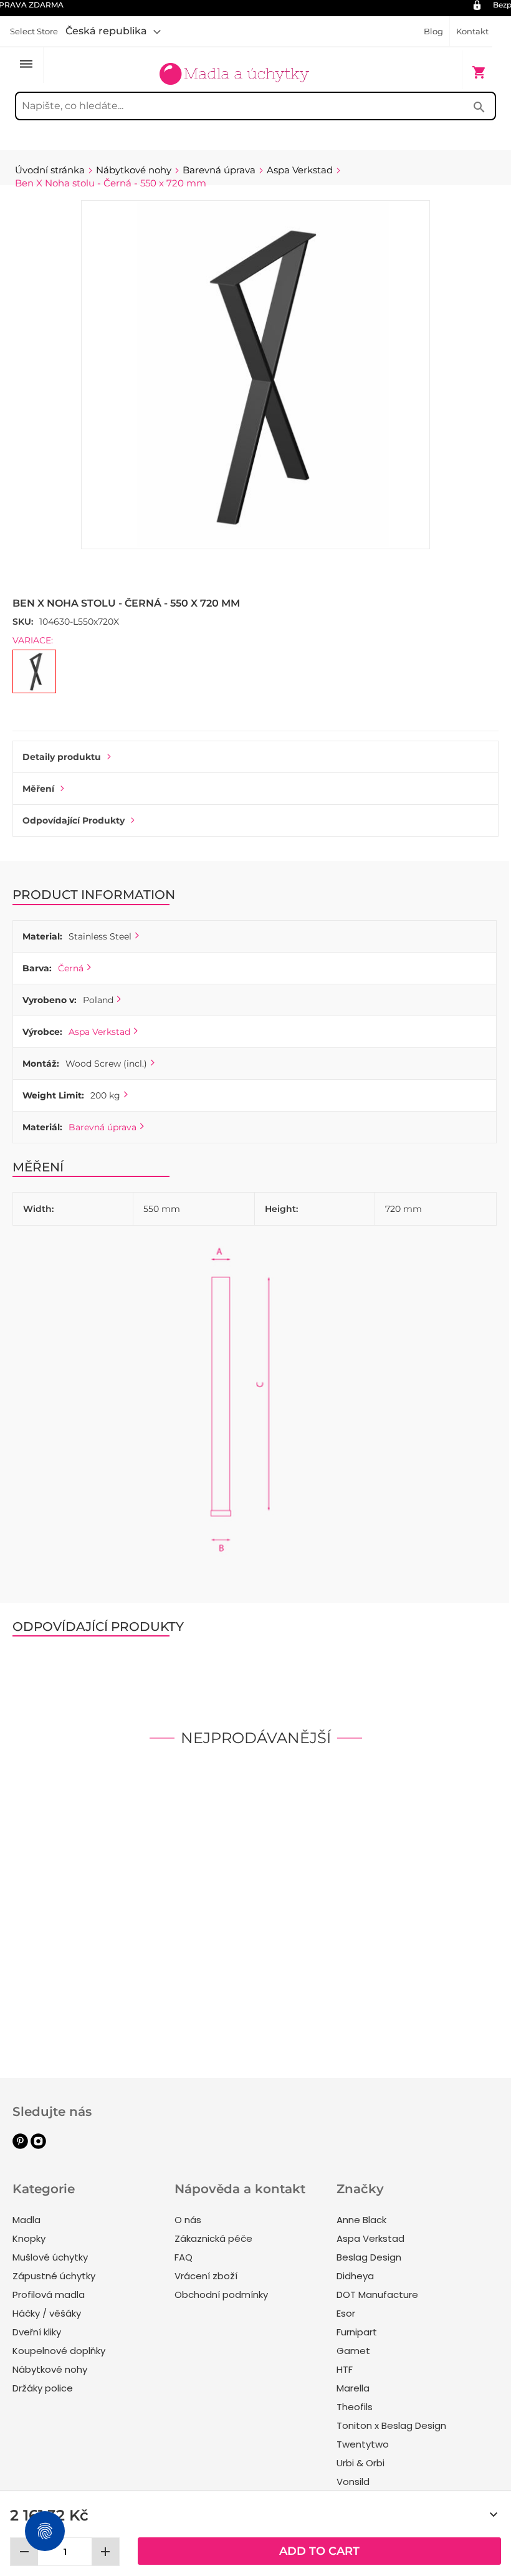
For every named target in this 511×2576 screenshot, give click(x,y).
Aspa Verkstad (99, 1032)
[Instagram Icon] (38, 2146)
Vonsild (353, 2482)
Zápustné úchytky (54, 2276)
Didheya (355, 2276)
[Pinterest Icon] (20, 2146)
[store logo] (234, 66)
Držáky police (43, 2388)
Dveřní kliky (37, 2332)
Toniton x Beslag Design (391, 2425)
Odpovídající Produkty (74, 820)
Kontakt (472, 31)
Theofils (355, 2407)
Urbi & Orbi (361, 2463)
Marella (353, 2388)
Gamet (353, 2351)
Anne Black (361, 2220)
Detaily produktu (62, 757)
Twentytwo (363, 2444)
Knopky (29, 2238)
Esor (346, 2313)
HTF (345, 2369)
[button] (113, 31)
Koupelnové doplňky (59, 2351)
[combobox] (255, 106)
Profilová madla (49, 2295)
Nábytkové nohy (50, 2369)
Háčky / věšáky (47, 2313)
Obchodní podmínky (221, 2295)
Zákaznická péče (213, 2238)
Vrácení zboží (206, 2276)
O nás (188, 2220)
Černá (71, 968)
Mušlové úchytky (50, 2257)
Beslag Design (369, 2257)
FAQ (184, 2257)
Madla (26, 2220)
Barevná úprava (103, 1127)
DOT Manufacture (377, 2295)
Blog (433, 31)
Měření (38, 789)
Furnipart (357, 2332)
